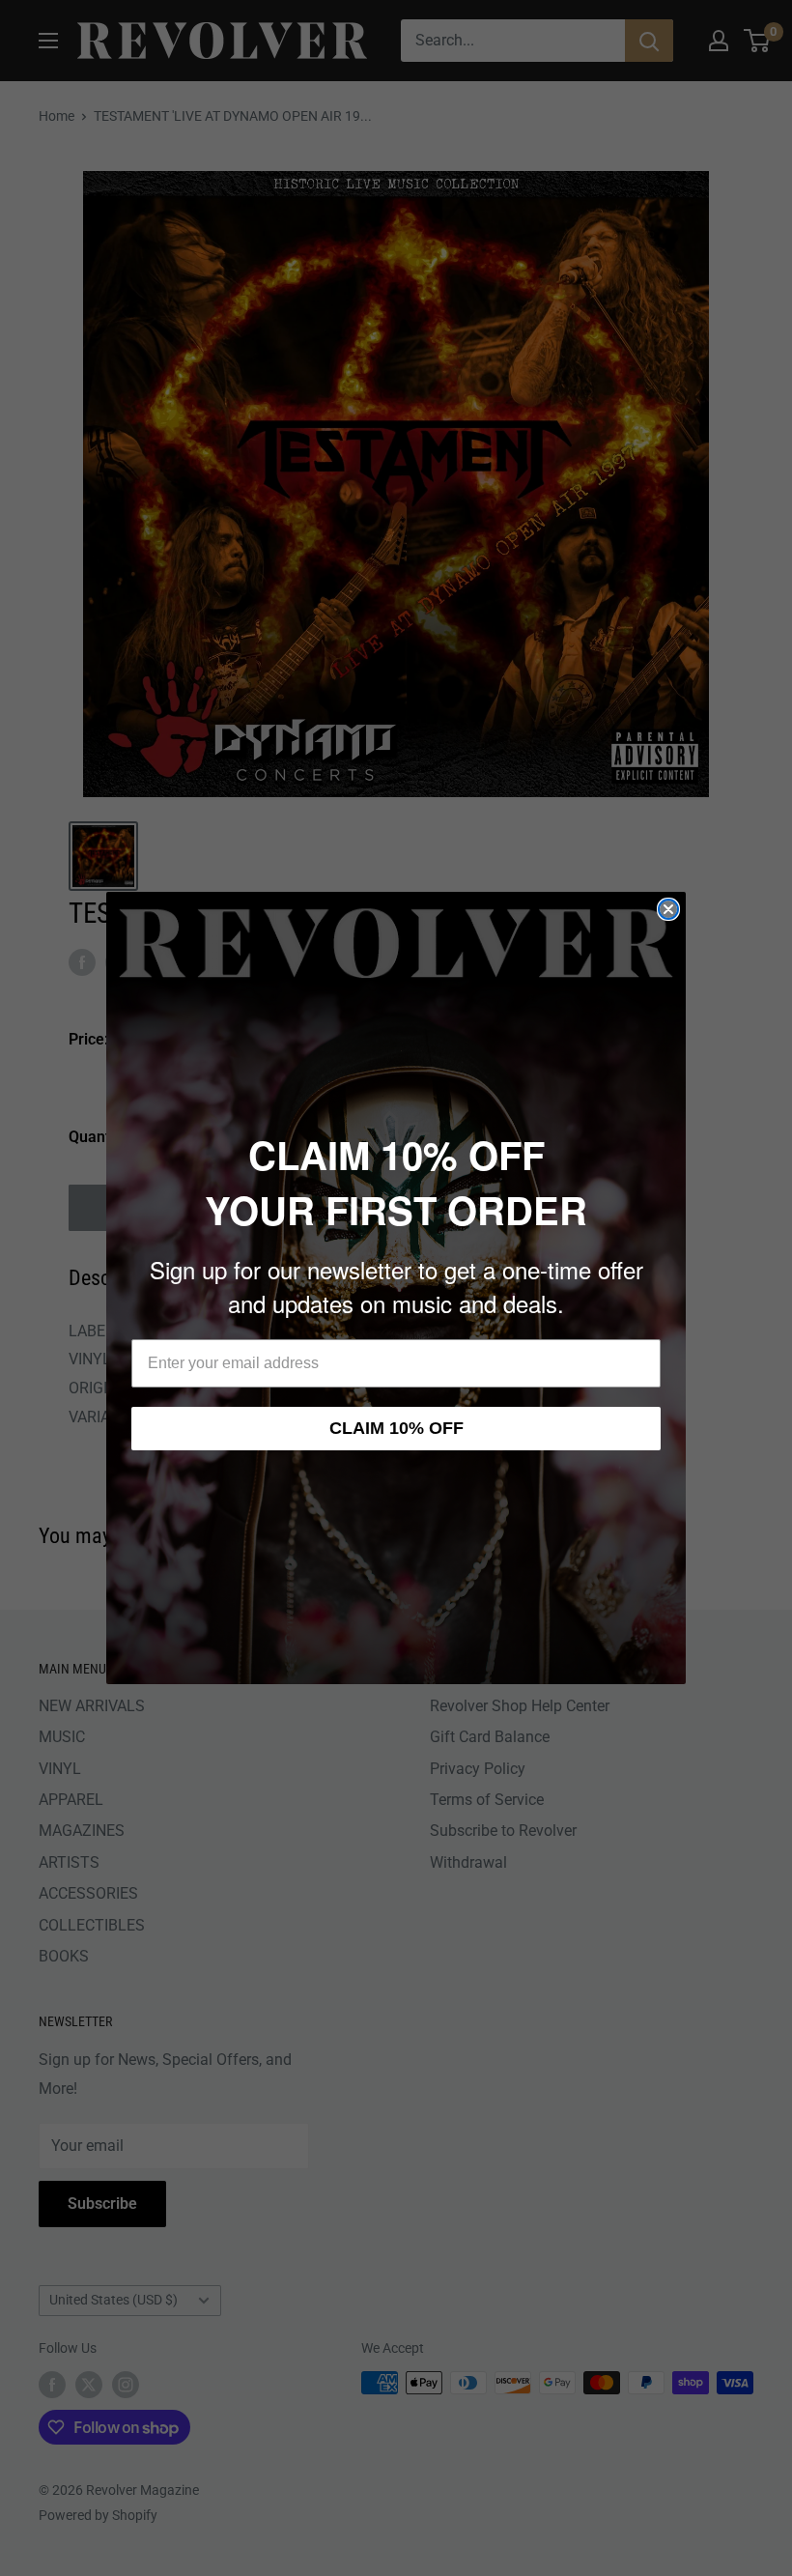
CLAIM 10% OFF (396, 1428)
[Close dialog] (668, 909)
